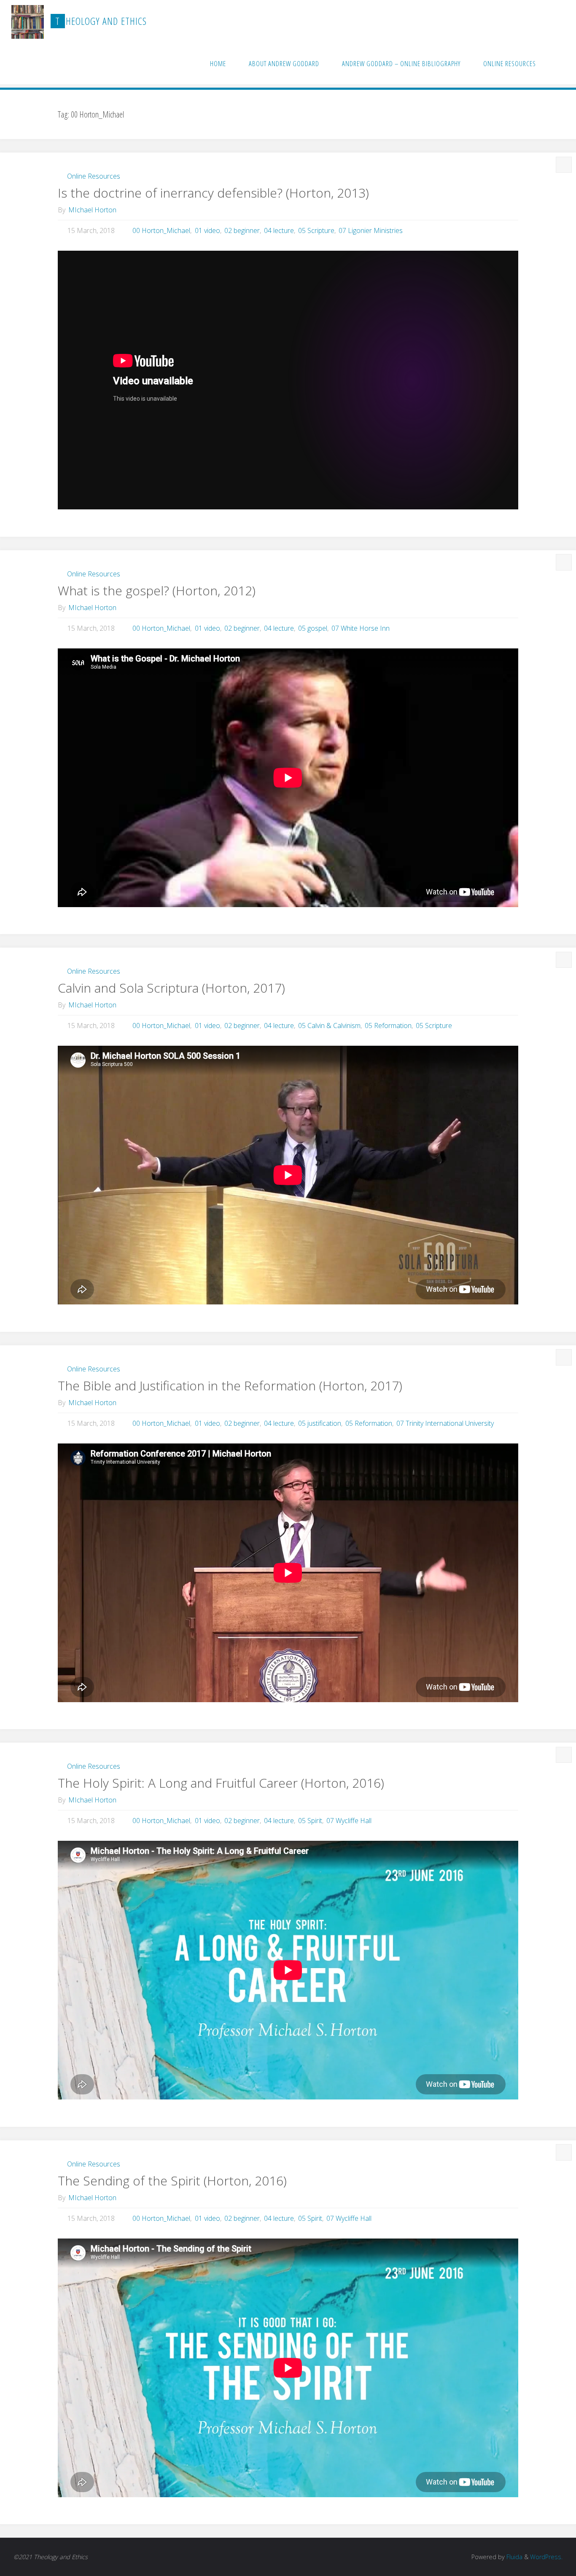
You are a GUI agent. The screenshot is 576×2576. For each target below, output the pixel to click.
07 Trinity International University (445, 1423)
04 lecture (279, 230)
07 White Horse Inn (361, 628)
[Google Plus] (544, 21)
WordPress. (546, 2557)
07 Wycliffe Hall (349, 1821)
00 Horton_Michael (161, 230)
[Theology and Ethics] (28, 21)
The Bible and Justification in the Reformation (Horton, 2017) (230, 1386)
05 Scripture (316, 230)
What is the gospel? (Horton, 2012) (157, 590)
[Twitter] (530, 21)
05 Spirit (310, 1821)
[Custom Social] (557, 21)
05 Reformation (388, 1026)
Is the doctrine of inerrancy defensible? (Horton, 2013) (213, 193)
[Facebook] (517, 21)
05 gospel (313, 628)
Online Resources (94, 176)
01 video (207, 230)
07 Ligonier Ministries (371, 230)
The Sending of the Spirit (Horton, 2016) (172, 2181)
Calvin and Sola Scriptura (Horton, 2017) (171, 988)
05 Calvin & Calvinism (329, 1026)
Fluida (514, 2557)
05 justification (320, 1423)
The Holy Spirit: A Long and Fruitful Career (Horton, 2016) (221, 1783)
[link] (556, 63)
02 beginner (242, 230)
